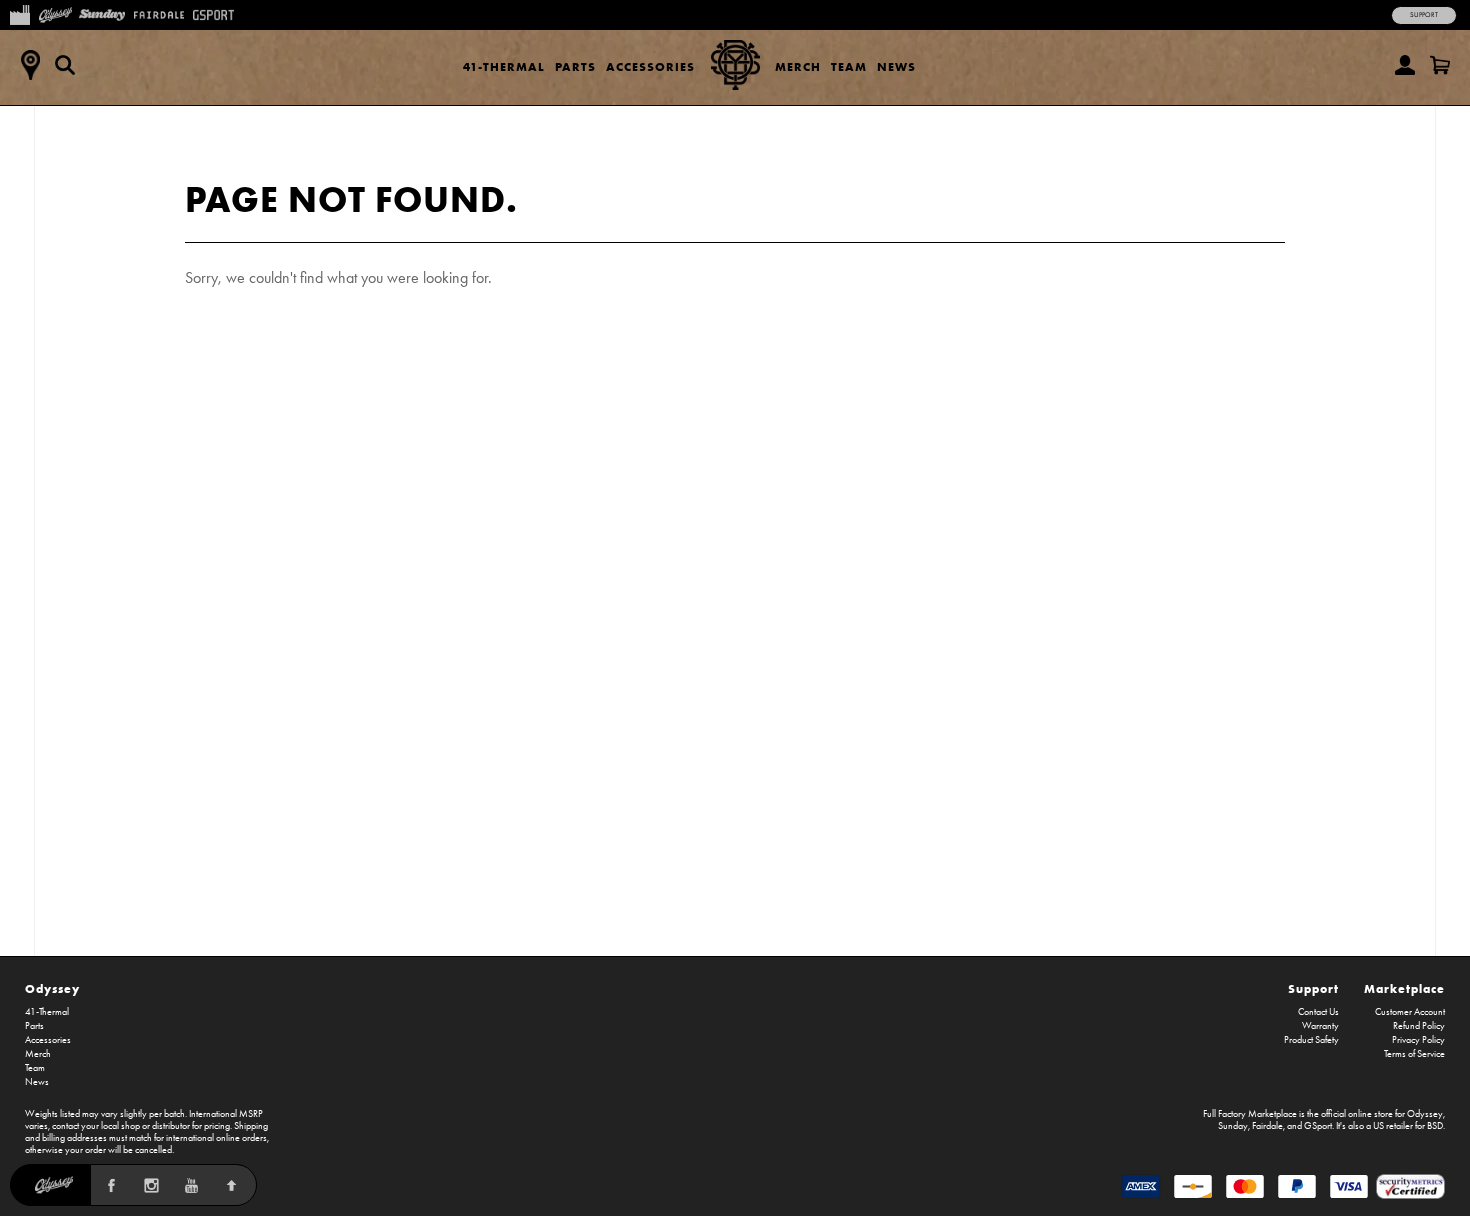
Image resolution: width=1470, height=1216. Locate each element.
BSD (1435, 1126)
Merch (798, 66)
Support (1424, 15)
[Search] (65, 65)
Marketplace (1404, 988)
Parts (575, 66)
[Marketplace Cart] (1440, 65)
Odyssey (52, 988)
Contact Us (1318, 1012)
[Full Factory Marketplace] (19, 13)
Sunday (1233, 1126)
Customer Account (1410, 1012)
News (896, 66)
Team (849, 66)
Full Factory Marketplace (1250, 1114)
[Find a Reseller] (30, 65)
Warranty (1320, 1026)
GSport (1318, 1126)
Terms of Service (1414, 1054)
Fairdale (1267, 1126)
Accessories (650, 66)
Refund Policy (1419, 1026)
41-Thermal (504, 66)
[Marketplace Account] (1405, 65)
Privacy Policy (1418, 1040)
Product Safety (1311, 1040)
